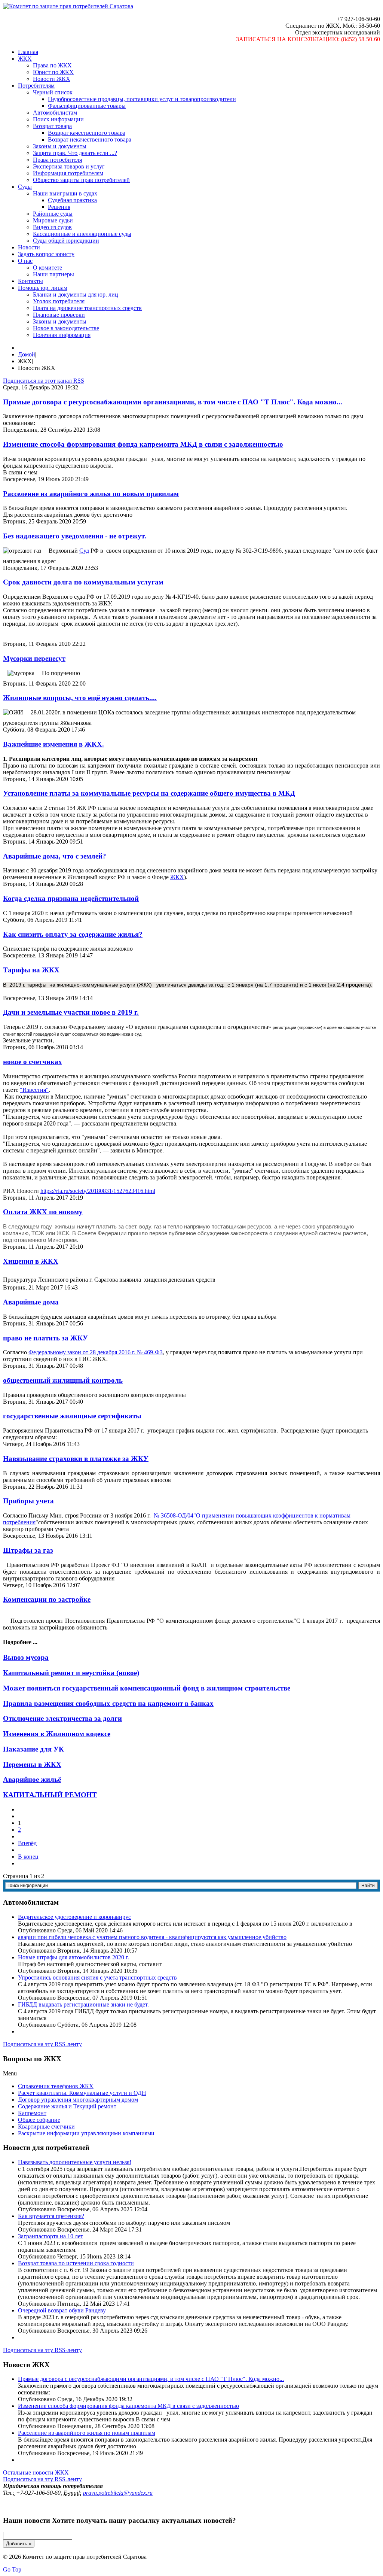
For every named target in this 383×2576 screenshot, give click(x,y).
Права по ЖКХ (52, 65)
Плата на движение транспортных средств (87, 308)
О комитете (48, 268)
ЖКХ (177, 877)
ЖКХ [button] (25, 59)
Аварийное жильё (32, 1779)
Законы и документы (60, 146)
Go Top (12, 2569)
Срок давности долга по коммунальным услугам (83, 582)
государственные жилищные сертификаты (72, 1416)
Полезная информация (62, 335)
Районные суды (53, 214)
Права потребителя (57, 160)
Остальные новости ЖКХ (36, 2472)
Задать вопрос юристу (46, 254)
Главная (28, 52)
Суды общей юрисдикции (66, 241)
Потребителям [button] (36, 86)
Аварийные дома (31, 1302)
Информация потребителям (68, 173)
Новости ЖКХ (52, 79)
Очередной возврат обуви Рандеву (62, 2310)
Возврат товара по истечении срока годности (76, 2263)
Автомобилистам (55, 113)
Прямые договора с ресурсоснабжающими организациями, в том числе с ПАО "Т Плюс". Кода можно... (173, 402)
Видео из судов (52, 227)
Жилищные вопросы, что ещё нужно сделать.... (80, 698)
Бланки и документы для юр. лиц (76, 294)
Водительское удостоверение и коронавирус (74, 1917)
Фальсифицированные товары (87, 106)
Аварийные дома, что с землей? (55, 856)
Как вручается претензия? (51, 2216)
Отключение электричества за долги (62, 1718)
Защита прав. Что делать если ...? (75, 153)
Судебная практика (72, 200)
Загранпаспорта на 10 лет (50, 2236)
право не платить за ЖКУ (45, 1338)
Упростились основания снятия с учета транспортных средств (97, 1977)
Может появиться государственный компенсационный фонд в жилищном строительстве (147, 1688)
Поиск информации (58, 119)
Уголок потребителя (59, 301)
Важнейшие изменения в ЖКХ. (53, 744)
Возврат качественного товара (87, 133)
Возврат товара (52, 126)
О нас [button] (25, 261)
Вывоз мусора (26, 1657)
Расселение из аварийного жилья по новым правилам (91, 494)
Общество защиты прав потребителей (81, 180)
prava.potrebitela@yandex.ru (118, 2493)
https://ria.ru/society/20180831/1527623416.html (98, 1191)
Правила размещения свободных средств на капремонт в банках (108, 1703)
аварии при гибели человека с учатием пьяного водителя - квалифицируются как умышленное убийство (152, 1937)
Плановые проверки (59, 315)
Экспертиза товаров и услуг (69, 166)
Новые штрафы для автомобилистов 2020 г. (73, 1957)
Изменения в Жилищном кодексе (57, 1734)
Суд (84, 551)
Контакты (30, 281)
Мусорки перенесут (34, 658)
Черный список (53, 92)
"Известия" (34, 1090)
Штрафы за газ (28, 1550)
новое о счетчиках (33, 1062)
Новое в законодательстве (66, 328)
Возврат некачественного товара (90, 139)
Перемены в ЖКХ (32, 1764)
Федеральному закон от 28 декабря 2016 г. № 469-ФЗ (96, 1352)
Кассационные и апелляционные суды (82, 234)
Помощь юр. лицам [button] (43, 288)
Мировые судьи (53, 220)
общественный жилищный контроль (63, 1380)
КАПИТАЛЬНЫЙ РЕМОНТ (50, 1795)
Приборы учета (28, 1501)
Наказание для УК (33, 1749)
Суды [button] (25, 187)
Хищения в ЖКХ (31, 1261)
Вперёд (27, 1843)
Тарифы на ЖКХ (31, 970)
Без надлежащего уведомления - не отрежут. (75, 536)
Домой (27, 354)
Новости (29, 247)
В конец (28, 1857)
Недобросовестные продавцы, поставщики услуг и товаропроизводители (142, 99)
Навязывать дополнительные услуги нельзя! (75, 2162)
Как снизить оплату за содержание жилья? (73, 934)
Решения (59, 207)
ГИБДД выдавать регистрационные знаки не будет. (83, 2004)
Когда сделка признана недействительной (71, 898)
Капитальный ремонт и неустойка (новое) (71, 1673)
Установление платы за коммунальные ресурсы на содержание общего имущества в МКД (149, 793)
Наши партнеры (53, 274)
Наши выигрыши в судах (65, 193)
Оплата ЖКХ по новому (43, 1212)
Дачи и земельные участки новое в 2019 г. (71, 1012)
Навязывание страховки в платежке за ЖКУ (76, 1459)
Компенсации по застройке (47, 1599)
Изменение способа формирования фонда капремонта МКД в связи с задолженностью (143, 444)
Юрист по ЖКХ (53, 72)
